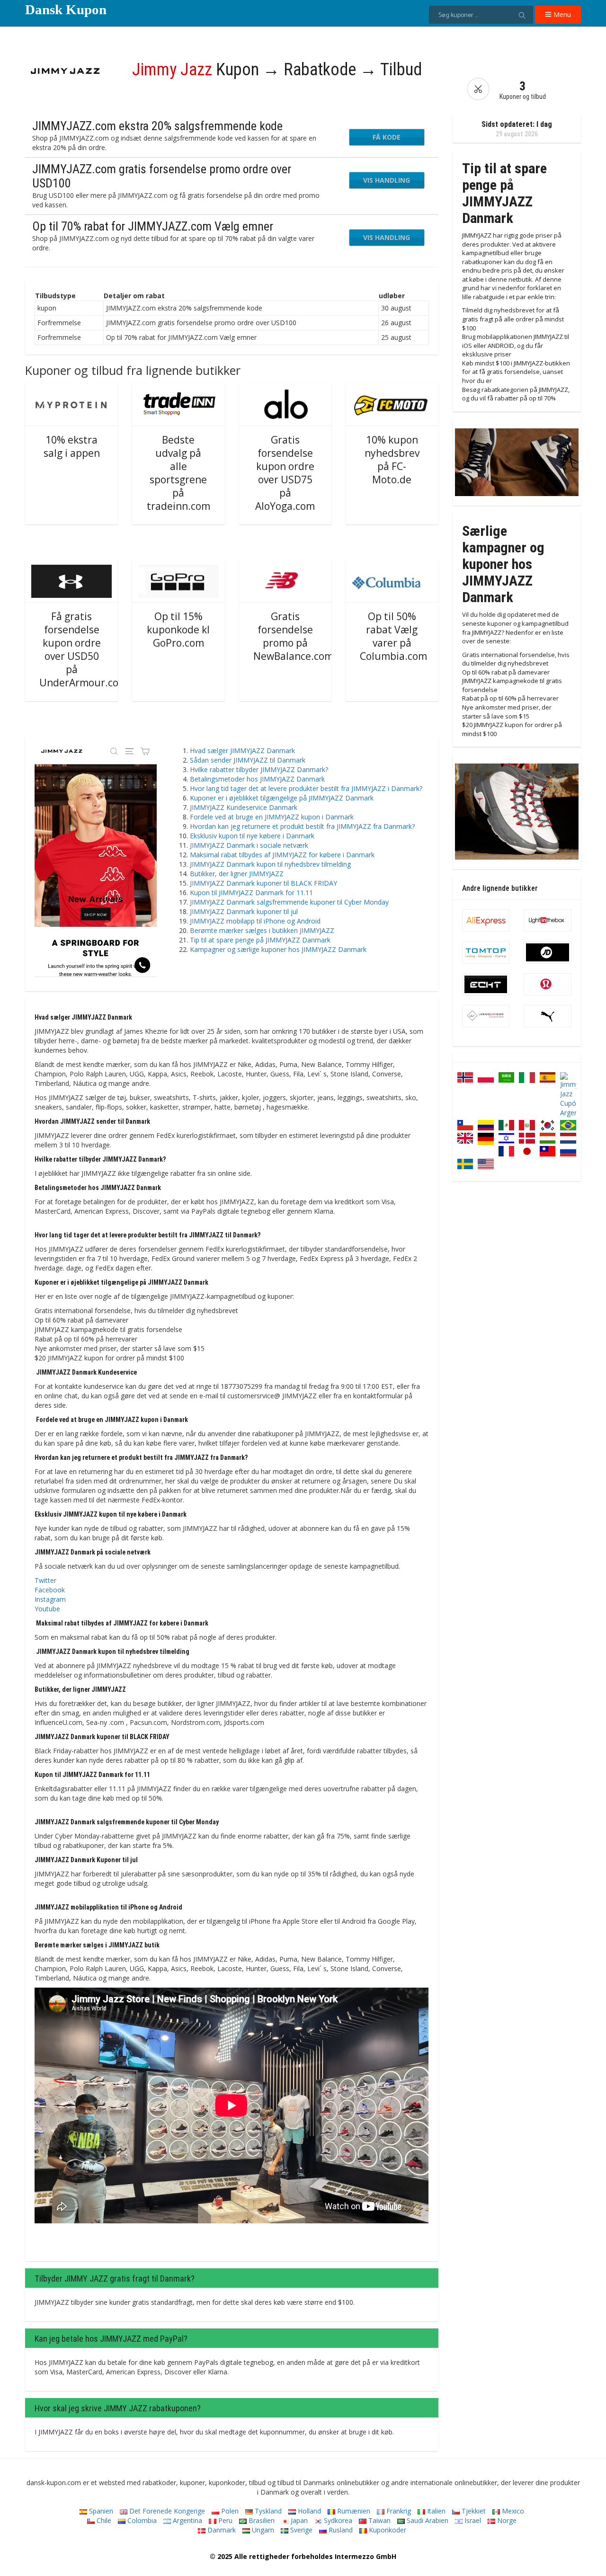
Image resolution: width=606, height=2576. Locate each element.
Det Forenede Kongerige (166, 2511)
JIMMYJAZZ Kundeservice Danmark (244, 807)
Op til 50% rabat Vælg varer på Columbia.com (393, 636)
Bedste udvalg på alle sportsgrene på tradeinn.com (178, 473)
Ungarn (262, 2530)
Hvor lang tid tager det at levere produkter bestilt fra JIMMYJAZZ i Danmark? (306, 788)
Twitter (45, 1580)
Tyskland (267, 2511)
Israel (472, 2520)
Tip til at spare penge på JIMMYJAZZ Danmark (260, 940)
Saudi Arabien (427, 2520)
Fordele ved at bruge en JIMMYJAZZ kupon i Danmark (272, 817)
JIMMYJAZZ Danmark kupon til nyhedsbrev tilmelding (270, 864)
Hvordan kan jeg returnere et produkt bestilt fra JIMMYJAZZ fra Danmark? (302, 826)
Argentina (187, 2520)
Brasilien (261, 2520)
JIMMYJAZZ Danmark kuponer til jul (244, 911)
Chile (103, 2520)
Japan (298, 2520)
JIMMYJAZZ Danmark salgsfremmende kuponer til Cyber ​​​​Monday (289, 902)
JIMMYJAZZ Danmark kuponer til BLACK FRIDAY (263, 883)
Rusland (340, 2530)
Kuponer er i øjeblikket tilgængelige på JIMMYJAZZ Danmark (282, 798)
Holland (308, 2511)
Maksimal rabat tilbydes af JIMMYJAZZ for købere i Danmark (282, 855)
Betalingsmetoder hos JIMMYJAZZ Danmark (257, 779)
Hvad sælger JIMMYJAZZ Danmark (242, 751)
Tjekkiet (473, 2511)
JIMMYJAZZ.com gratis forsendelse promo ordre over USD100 (162, 176)
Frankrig (398, 2511)
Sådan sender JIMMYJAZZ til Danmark (248, 760)
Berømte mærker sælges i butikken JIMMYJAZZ (262, 930)
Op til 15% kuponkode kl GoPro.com (178, 630)
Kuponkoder (387, 2530)
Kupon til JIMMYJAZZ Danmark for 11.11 (251, 893)
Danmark (221, 2530)
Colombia (141, 2520)
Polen (229, 2511)
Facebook (50, 1590)
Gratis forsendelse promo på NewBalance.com (293, 636)
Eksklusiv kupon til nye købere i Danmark (252, 836)
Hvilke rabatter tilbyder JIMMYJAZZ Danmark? (259, 769)
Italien (435, 2511)
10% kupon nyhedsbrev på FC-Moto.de (392, 460)
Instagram (50, 1599)
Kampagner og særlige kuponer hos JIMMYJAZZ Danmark (278, 949)
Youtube (47, 1609)
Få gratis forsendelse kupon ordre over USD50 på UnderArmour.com (83, 649)
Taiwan (379, 2520)
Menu (561, 14)
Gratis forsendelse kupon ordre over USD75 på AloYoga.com (285, 473)
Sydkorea (337, 2520)
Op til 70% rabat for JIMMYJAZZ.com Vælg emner (153, 226)
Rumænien (353, 2511)
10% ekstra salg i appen (72, 446)
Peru (224, 2520)
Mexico (512, 2511)
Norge (506, 2520)
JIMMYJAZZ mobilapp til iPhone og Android (255, 921)
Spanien (100, 2511)
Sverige (300, 2530)
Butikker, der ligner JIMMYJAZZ (237, 874)
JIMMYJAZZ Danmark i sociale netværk (249, 845)
